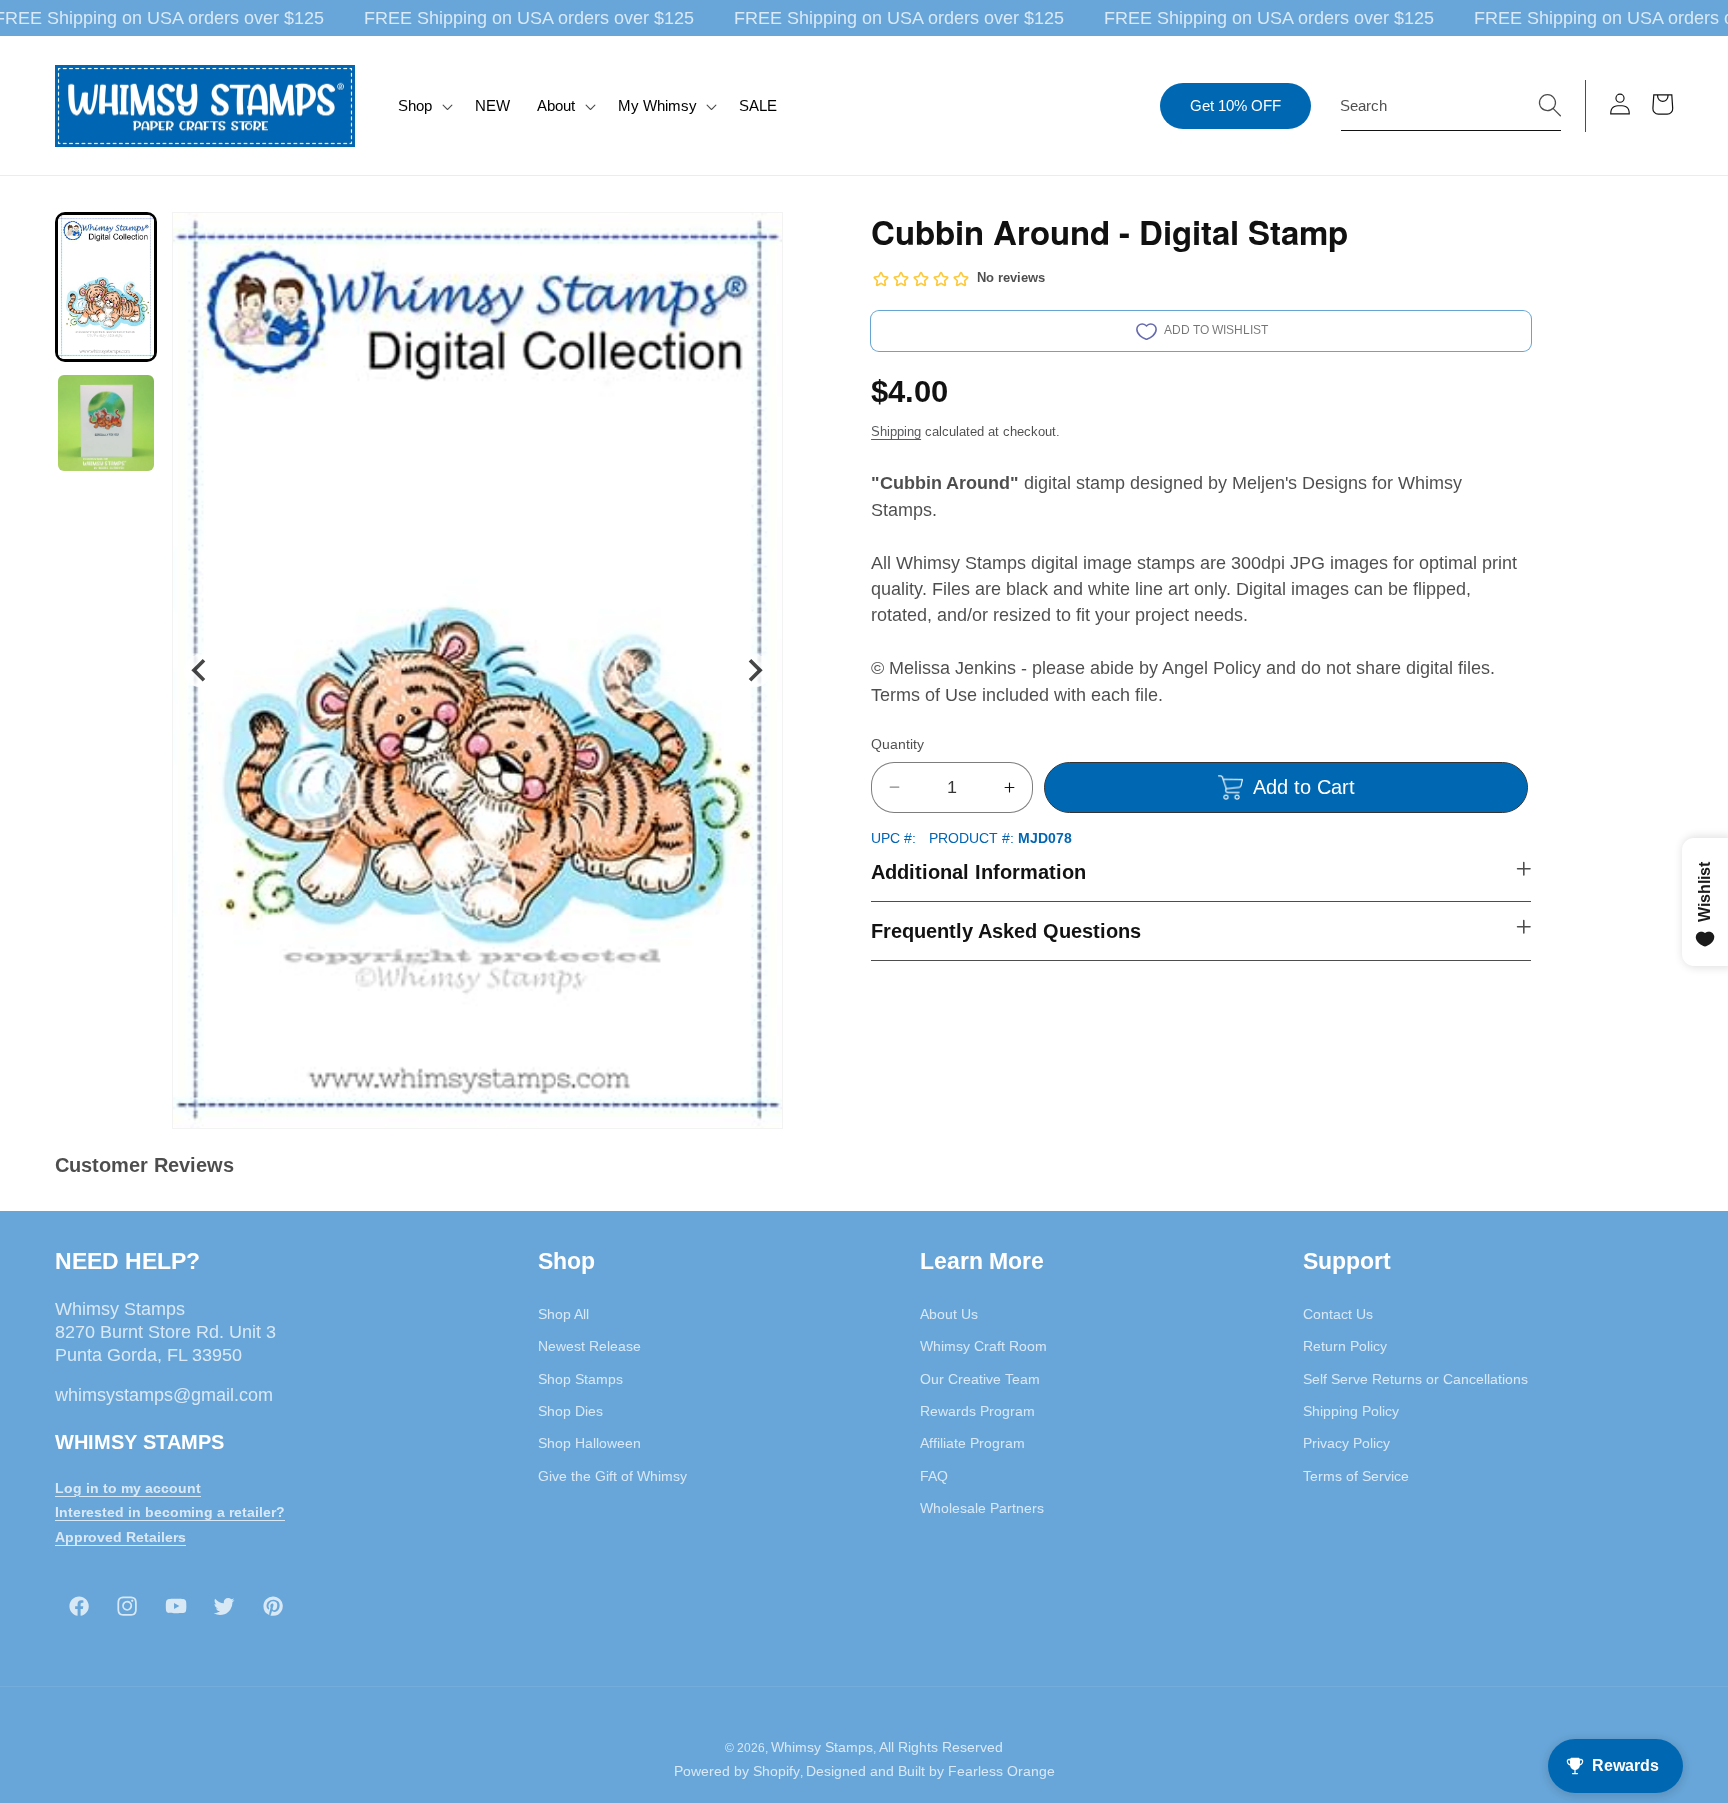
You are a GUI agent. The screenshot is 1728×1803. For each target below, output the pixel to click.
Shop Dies (570, 1411)
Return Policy (1345, 1346)
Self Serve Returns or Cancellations (1415, 1379)
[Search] (1550, 105)
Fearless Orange (1001, 1771)
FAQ (934, 1475)
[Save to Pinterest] (755, 240)
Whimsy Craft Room (983, 1346)
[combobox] (1451, 106)
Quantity (897, 744)
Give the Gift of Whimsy (612, 1475)
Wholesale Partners (982, 1508)
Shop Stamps (580, 1379)
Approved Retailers (120, 1537)
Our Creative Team (980, 1379)
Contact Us (1338, 1314)
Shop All (563, 1314)
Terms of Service (1356, 1475)
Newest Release (589, 1346)
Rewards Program (977, 1411)
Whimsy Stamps (822, 1747)
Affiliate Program (972, 1443)
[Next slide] (754, 670)
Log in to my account (128, 1487)
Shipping (896, 431)
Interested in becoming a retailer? (170, 1512)
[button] (423, 106)
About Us (949, 1314)
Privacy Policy (1346, 1443)
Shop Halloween (589, 1443)
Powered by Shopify (737, 1771)
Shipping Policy (1351, 1411)
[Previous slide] (200, 670)
